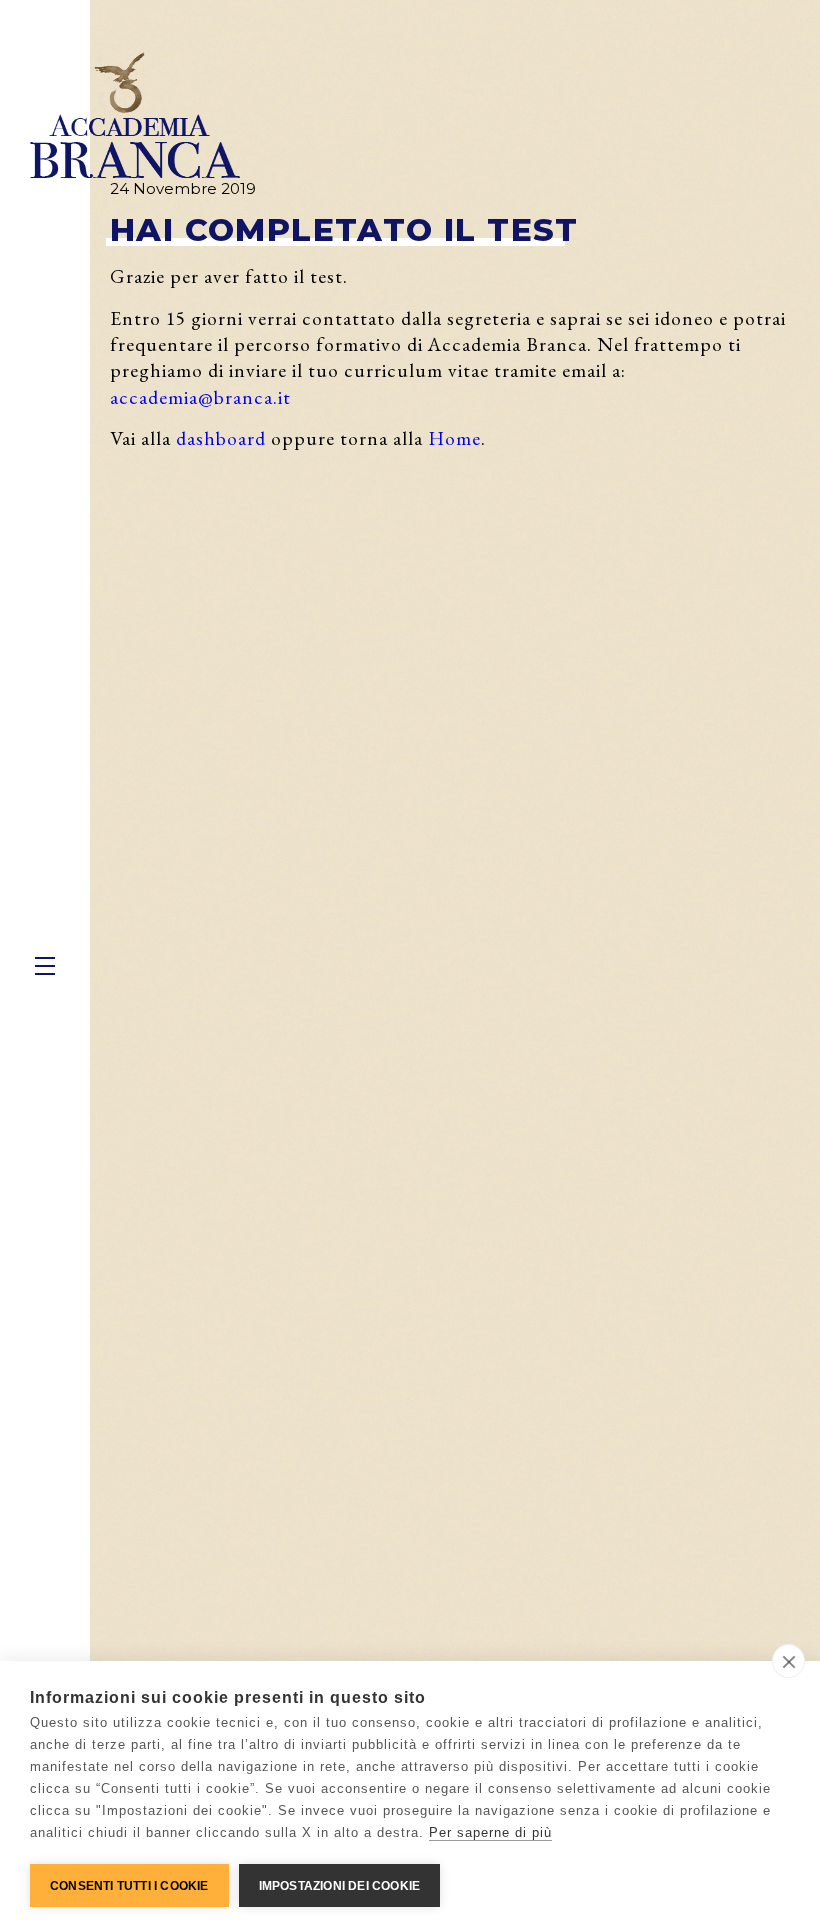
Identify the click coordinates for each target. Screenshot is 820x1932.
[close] (788, 1661)
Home (454, 438)
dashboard (221, 438)
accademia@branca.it (200, 397)
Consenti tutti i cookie (129, 1886)
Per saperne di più (490, 1832)
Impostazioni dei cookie (340, 1886)
